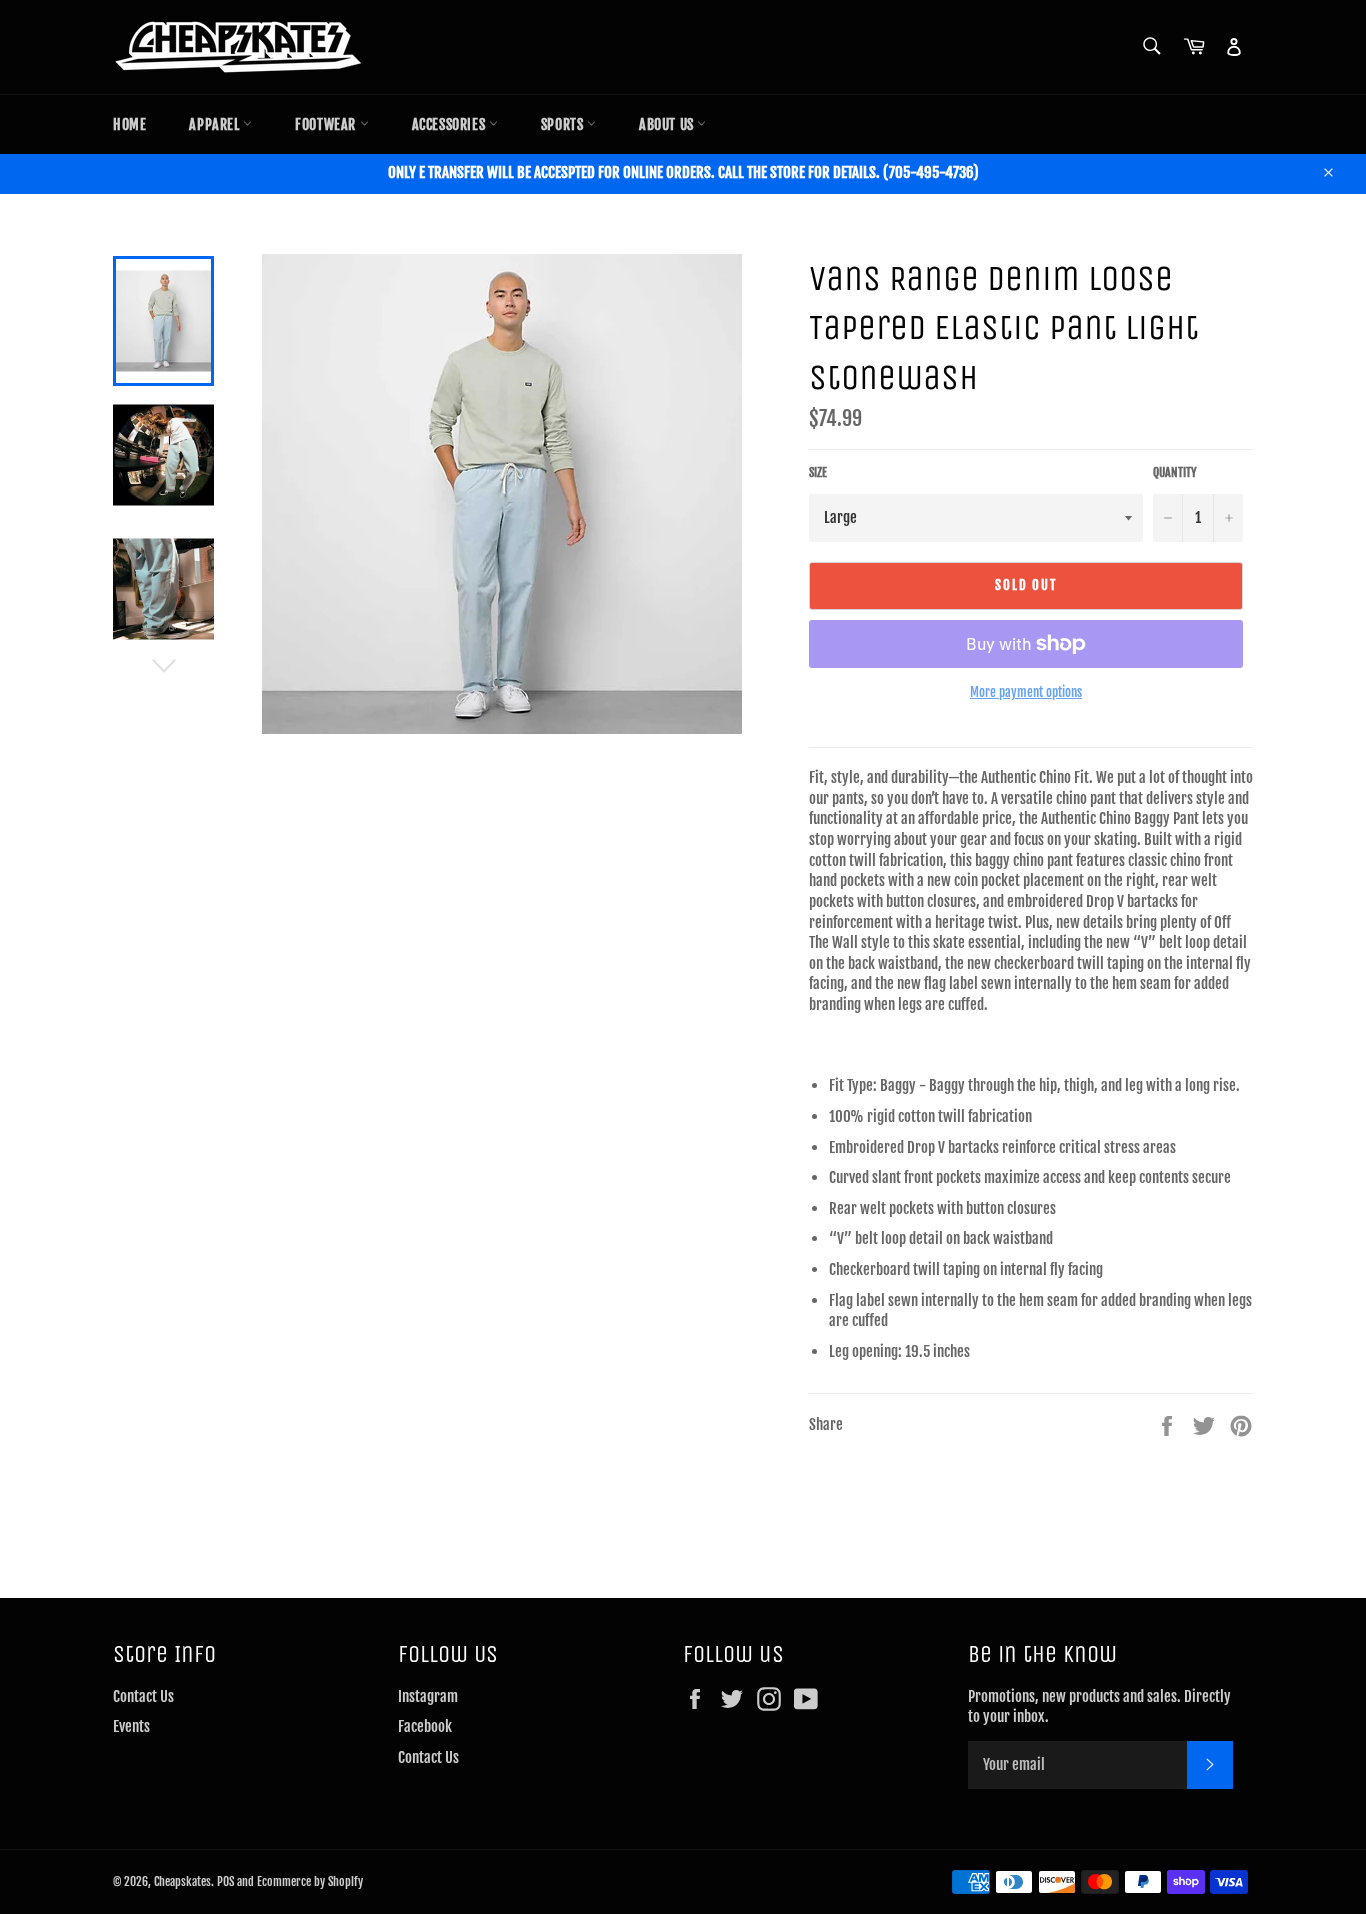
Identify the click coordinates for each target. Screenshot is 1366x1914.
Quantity (1175, 472)
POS (225, 1881)
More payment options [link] (1026, 692)
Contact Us (143, 1696)
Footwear (327, 124)
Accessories (450, 124)
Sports (564, 124)
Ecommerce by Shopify (310, 1881)
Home (129, 124)
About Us (668, 124)
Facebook (425, 1726)
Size (818, 472)
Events (131, 1726)
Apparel (216, 124)
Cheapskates (182, 1881)
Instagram (428, 1696)
